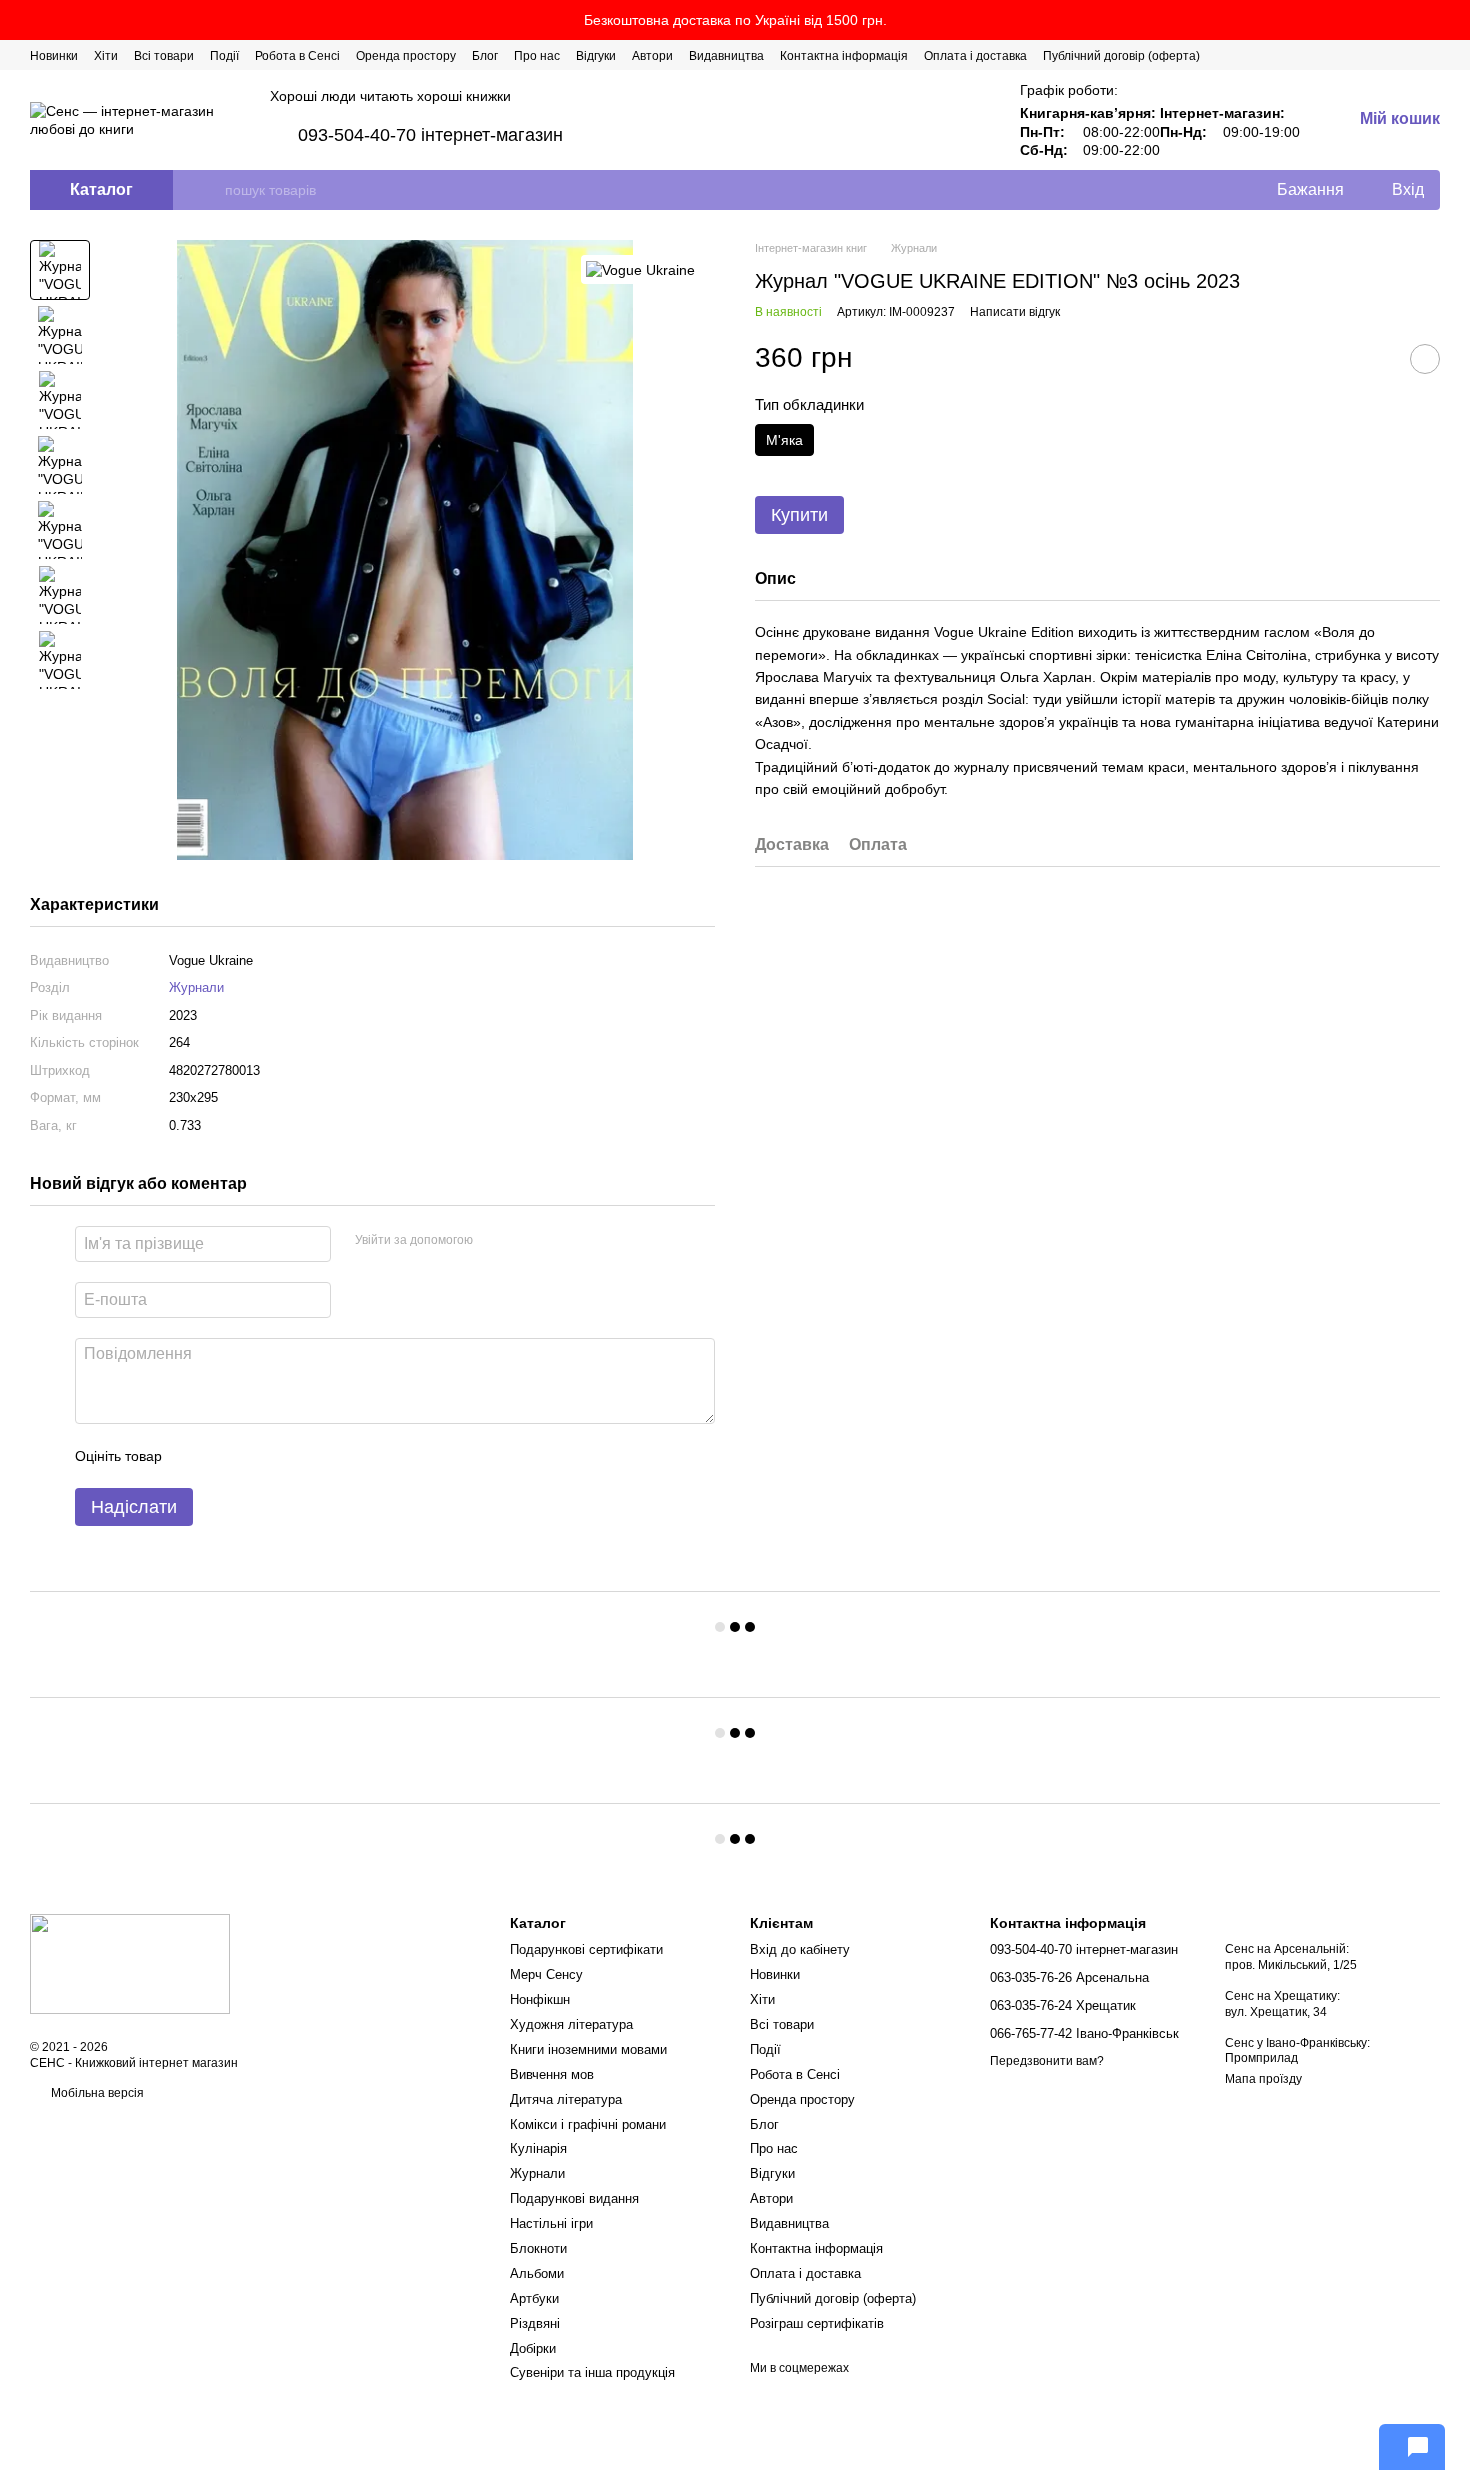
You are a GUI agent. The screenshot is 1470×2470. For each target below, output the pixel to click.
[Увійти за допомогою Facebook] (495, 1241)
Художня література (571, 2024)
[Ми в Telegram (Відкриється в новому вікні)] (1408, 55)
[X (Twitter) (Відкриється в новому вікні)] (1360, 55)
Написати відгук (1015, 312)
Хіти (106, 56)
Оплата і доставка (975, 56)
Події (224, 56)
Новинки (54, 56)
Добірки (533, 2348)
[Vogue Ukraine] (640, 269)
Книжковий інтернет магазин (156, 2063)
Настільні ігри (551, 2223)
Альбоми (537, 2273)
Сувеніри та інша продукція (592, 2372)
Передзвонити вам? (1047, 2061)
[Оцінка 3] (259, 1456)
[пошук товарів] (209, 190)
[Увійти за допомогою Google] (527, 1241)
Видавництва (726, 56)
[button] (1454, 20)
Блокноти (538, 2248)
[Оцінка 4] (291, 1456)
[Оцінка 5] (323, 1456)
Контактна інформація (844, 56)
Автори (652, 56)
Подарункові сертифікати (586, 1949)
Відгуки (596, 56)
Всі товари (164, 56)
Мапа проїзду (1263, 2079)
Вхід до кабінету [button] (800, 1949)
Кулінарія (538, 2148)
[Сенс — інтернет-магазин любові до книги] (130, 1963)
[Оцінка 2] (227, 1456)
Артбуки (534, 2298)
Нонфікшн (540, 1999)
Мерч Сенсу (546, 1974)
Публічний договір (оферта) (1121, 56)
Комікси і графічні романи (588, 2124)
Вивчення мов (552, 2074)
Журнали (196, 987)
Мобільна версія (96, 2093)
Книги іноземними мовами (588, 2049)
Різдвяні (535, 2323)
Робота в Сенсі (297, 56)
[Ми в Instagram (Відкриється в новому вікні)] (1384, 55)
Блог (485, 56)
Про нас (537, 56)
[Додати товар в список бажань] (1425, 358)
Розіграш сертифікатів (817, 2323)
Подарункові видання (574, 2198)
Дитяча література (566, 2099)
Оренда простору (406, 56)
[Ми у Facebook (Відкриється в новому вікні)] (1336, 55)
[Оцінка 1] (195, 1456)
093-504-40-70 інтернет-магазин (430, 135)
